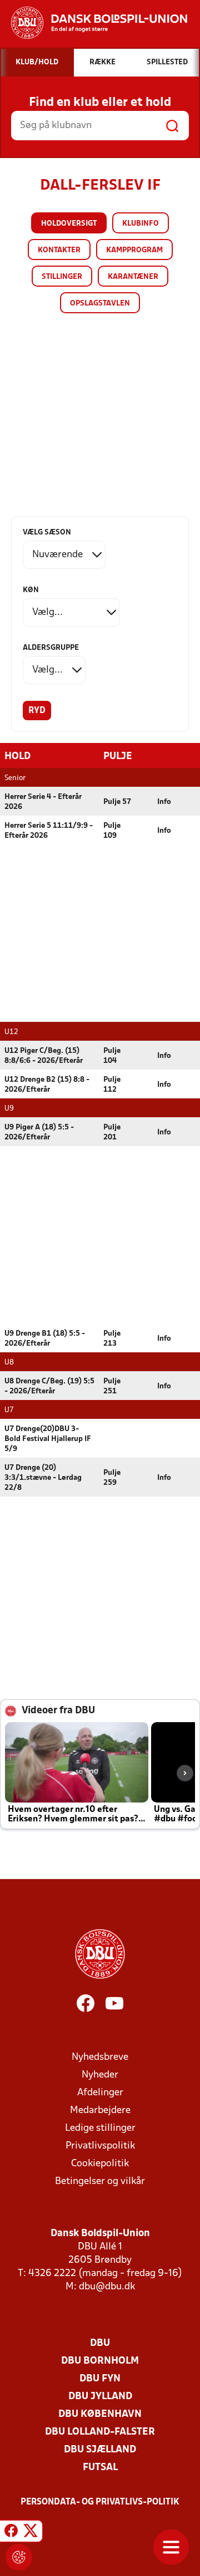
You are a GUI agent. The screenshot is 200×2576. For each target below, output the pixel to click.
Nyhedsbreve (100, 2057)
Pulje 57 (117, 802)
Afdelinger (100, 2093)
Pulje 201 (112, 1132)
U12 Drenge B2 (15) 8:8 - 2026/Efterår (47, 1085)
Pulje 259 (112, 1478)
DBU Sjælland (100, 2450)
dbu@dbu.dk (107, 2287)
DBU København (100, 2414)
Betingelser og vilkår (100, 2182)
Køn (31, 590)
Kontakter (59, 250)
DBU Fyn (100, 2379)
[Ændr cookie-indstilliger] (19, 2557)
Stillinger (62, 277)
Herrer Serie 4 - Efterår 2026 (43, 802)
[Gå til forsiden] (94, 23)
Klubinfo (141, 224)
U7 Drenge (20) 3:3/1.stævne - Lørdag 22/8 (43, 1478)
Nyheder (100, 2075)
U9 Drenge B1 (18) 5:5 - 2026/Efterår (45, 1339)
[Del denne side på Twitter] (31, 2533)
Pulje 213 (112, 1339)
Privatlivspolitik (100, 2146)
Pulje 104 (112, 1056)
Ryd (37, 711)
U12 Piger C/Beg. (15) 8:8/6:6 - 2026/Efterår (44, 1056)
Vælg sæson (47, 533)
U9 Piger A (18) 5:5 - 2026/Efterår (39, 1132)
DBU (100, 2343)
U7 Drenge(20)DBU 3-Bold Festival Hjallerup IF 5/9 (48, 1439)
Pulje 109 (112, 831)
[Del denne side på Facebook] (11, 2533)
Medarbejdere (100, 2111)
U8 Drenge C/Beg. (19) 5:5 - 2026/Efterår (49, 1386)
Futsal (100, 2468)
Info (164, 802)
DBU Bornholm (100, 2361)
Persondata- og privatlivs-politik (100, 2502)
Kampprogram (134, 250)
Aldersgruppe (51, 648)
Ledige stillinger (100, 2128)
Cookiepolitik (100, 2164)
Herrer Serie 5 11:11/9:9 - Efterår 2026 (49, 831)
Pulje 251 (112, 1386)
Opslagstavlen (100, 304)
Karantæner (133, 277)
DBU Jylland (100, 2397)
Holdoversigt (69, 224)
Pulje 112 (112, 1085)
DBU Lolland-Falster (100, 2432)
